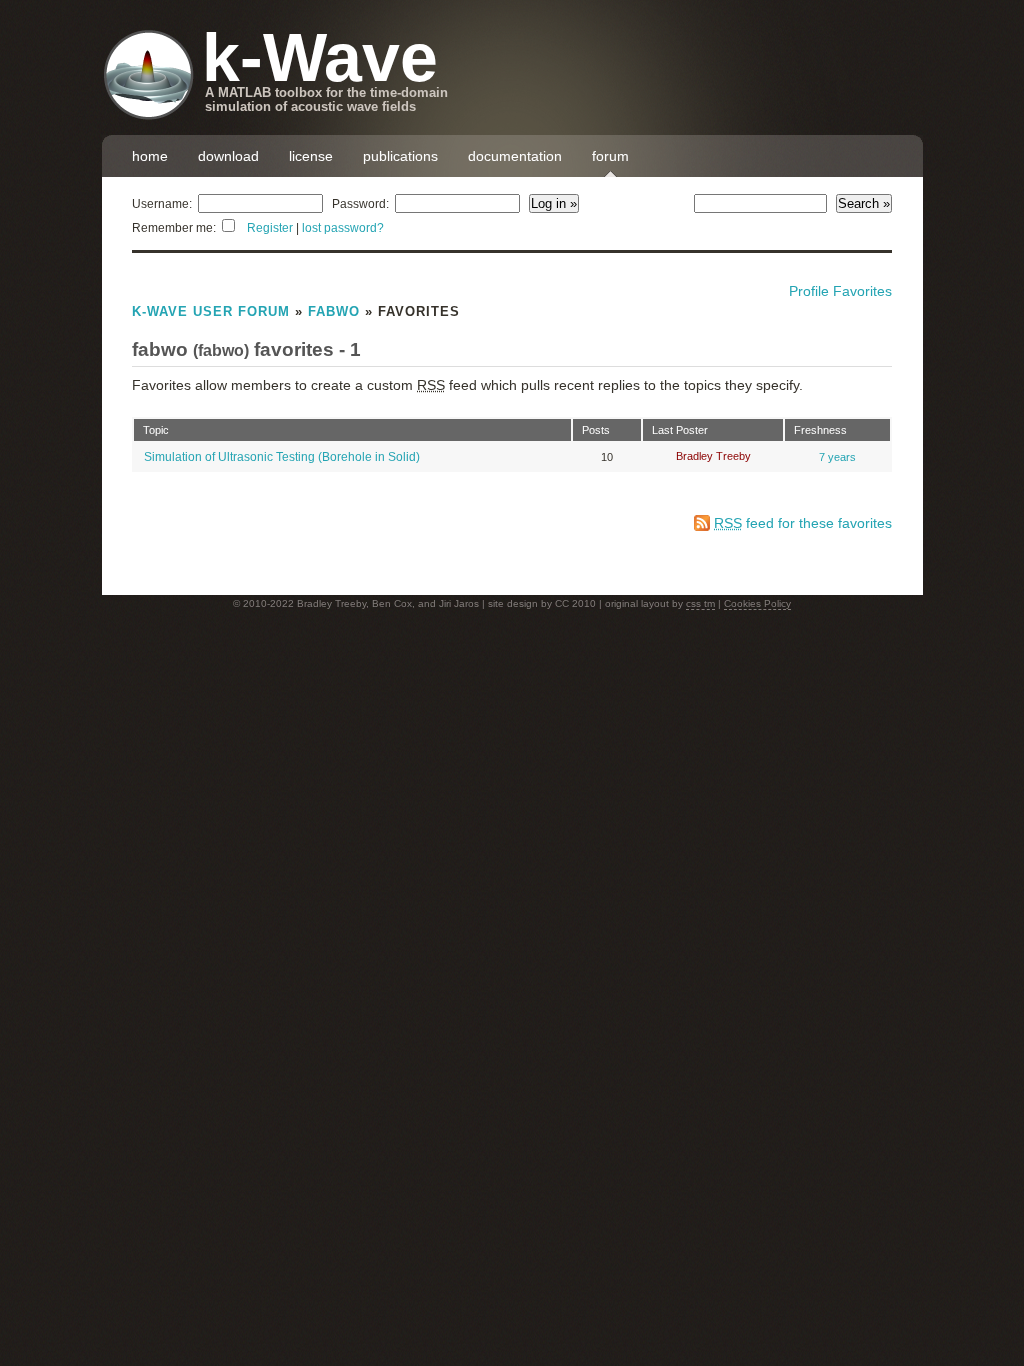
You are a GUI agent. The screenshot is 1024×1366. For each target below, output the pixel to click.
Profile (809, 291)
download (228, 156)
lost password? (343, 228)
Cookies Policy (757, 603)
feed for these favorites (803, 523)
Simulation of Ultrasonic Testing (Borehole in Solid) (282, 457)
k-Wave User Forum (211, 311)
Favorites (862, 291)
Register (270, 228)
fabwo (334, 311)
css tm (700, 603)
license (311, 156)
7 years (837, 457)
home (150, 156)
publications (400, 156)
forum (610, 156)
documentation (515, 156)
